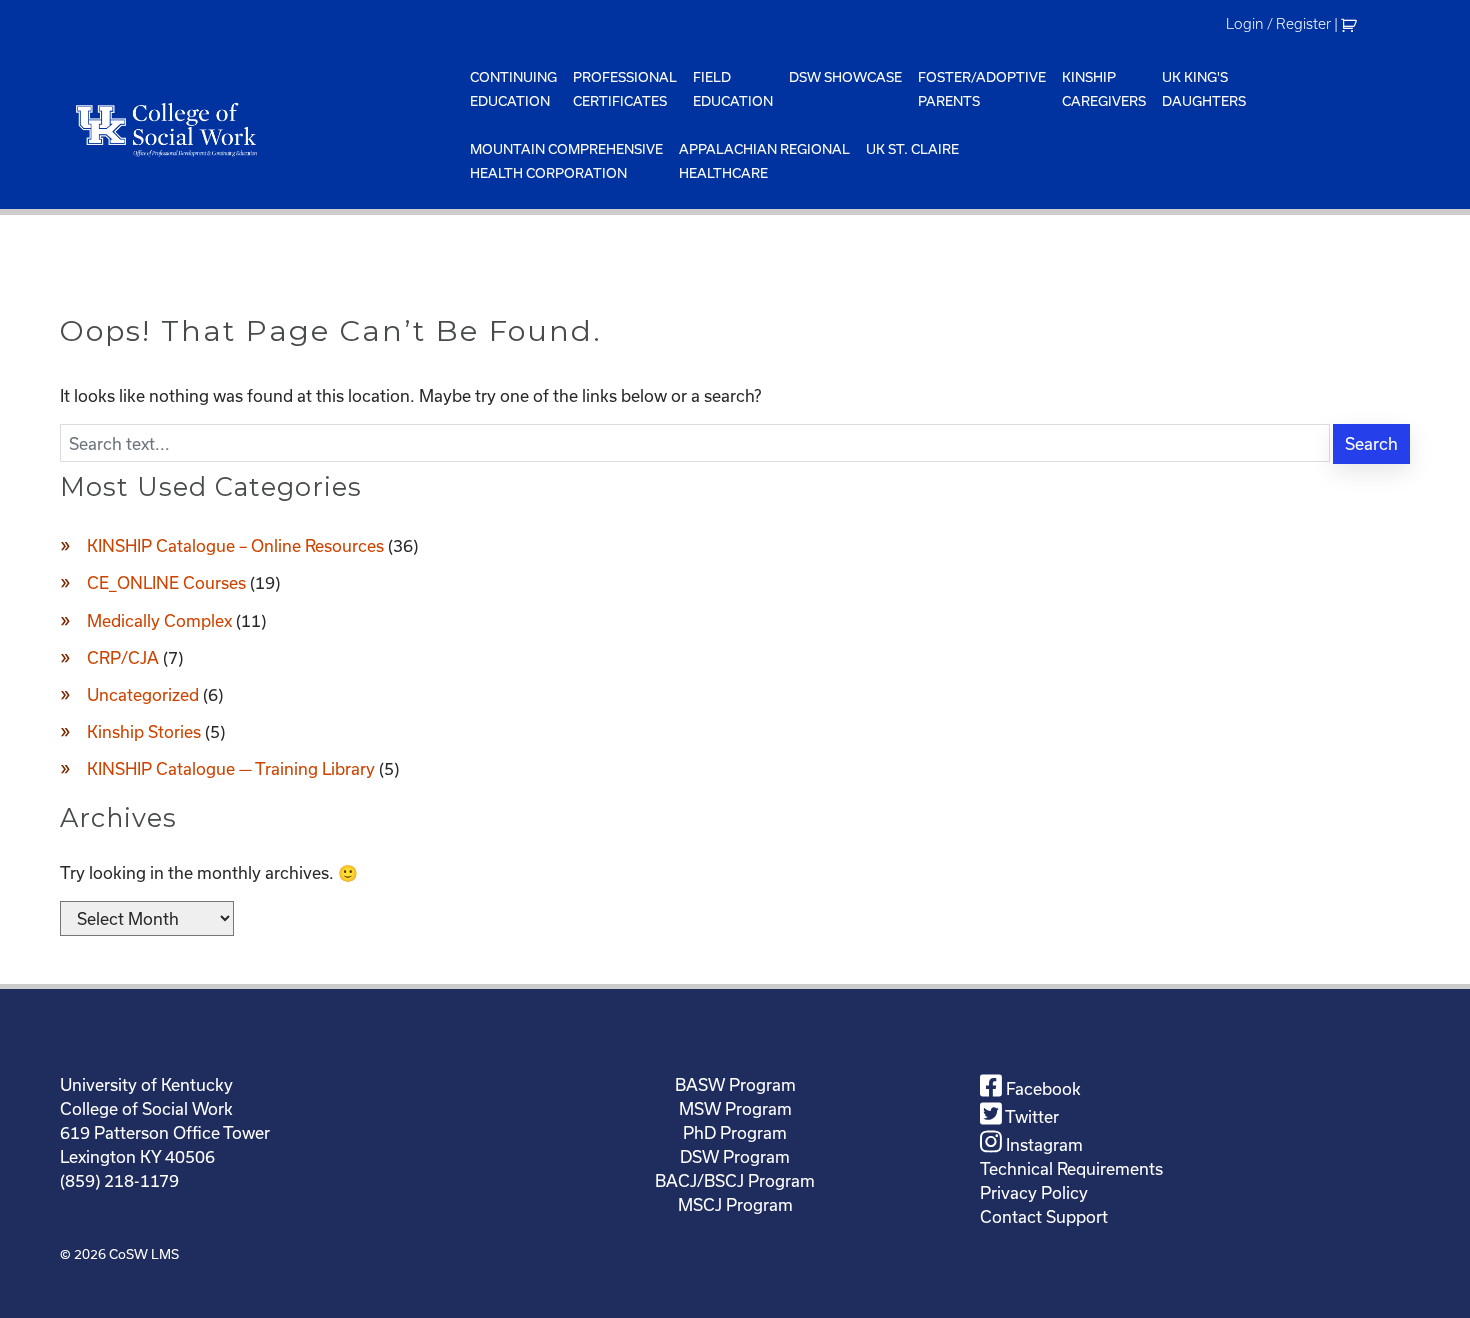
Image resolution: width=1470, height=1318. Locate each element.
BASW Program (735, 1084)
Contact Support (1044, 1216)
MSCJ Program (735, 1204)
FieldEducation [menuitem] (733, 89)
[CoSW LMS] (261, 129)
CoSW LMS (144, 1254)
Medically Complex (159, 620)
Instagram (1042, 1144)
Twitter (1030, 1116)
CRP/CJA (123, 657)
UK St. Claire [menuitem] (912, 149)
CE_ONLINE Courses (166, 582)
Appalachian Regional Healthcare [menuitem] (764, 161)
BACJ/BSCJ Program (735, 1180)
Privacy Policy (1034, 1192)
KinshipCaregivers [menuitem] (1104, 89)
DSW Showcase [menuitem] (845, 77)
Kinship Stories (144, 731)
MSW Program (735, 1108)
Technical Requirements (1071, 1168)
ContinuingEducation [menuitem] (513, 89)
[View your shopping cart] (1351, 24)
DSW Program (735, 1156)
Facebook (1041, 1088)
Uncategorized (143, 694)
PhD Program (735, 1132)
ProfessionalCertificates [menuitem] (625, 89)
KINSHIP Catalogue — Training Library (231, 768)
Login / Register (1278, 24)
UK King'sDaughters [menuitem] (1204, 89)
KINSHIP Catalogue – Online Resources (235, 545)
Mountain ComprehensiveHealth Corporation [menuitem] (566, 161)
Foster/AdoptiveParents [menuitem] (982, 89)
